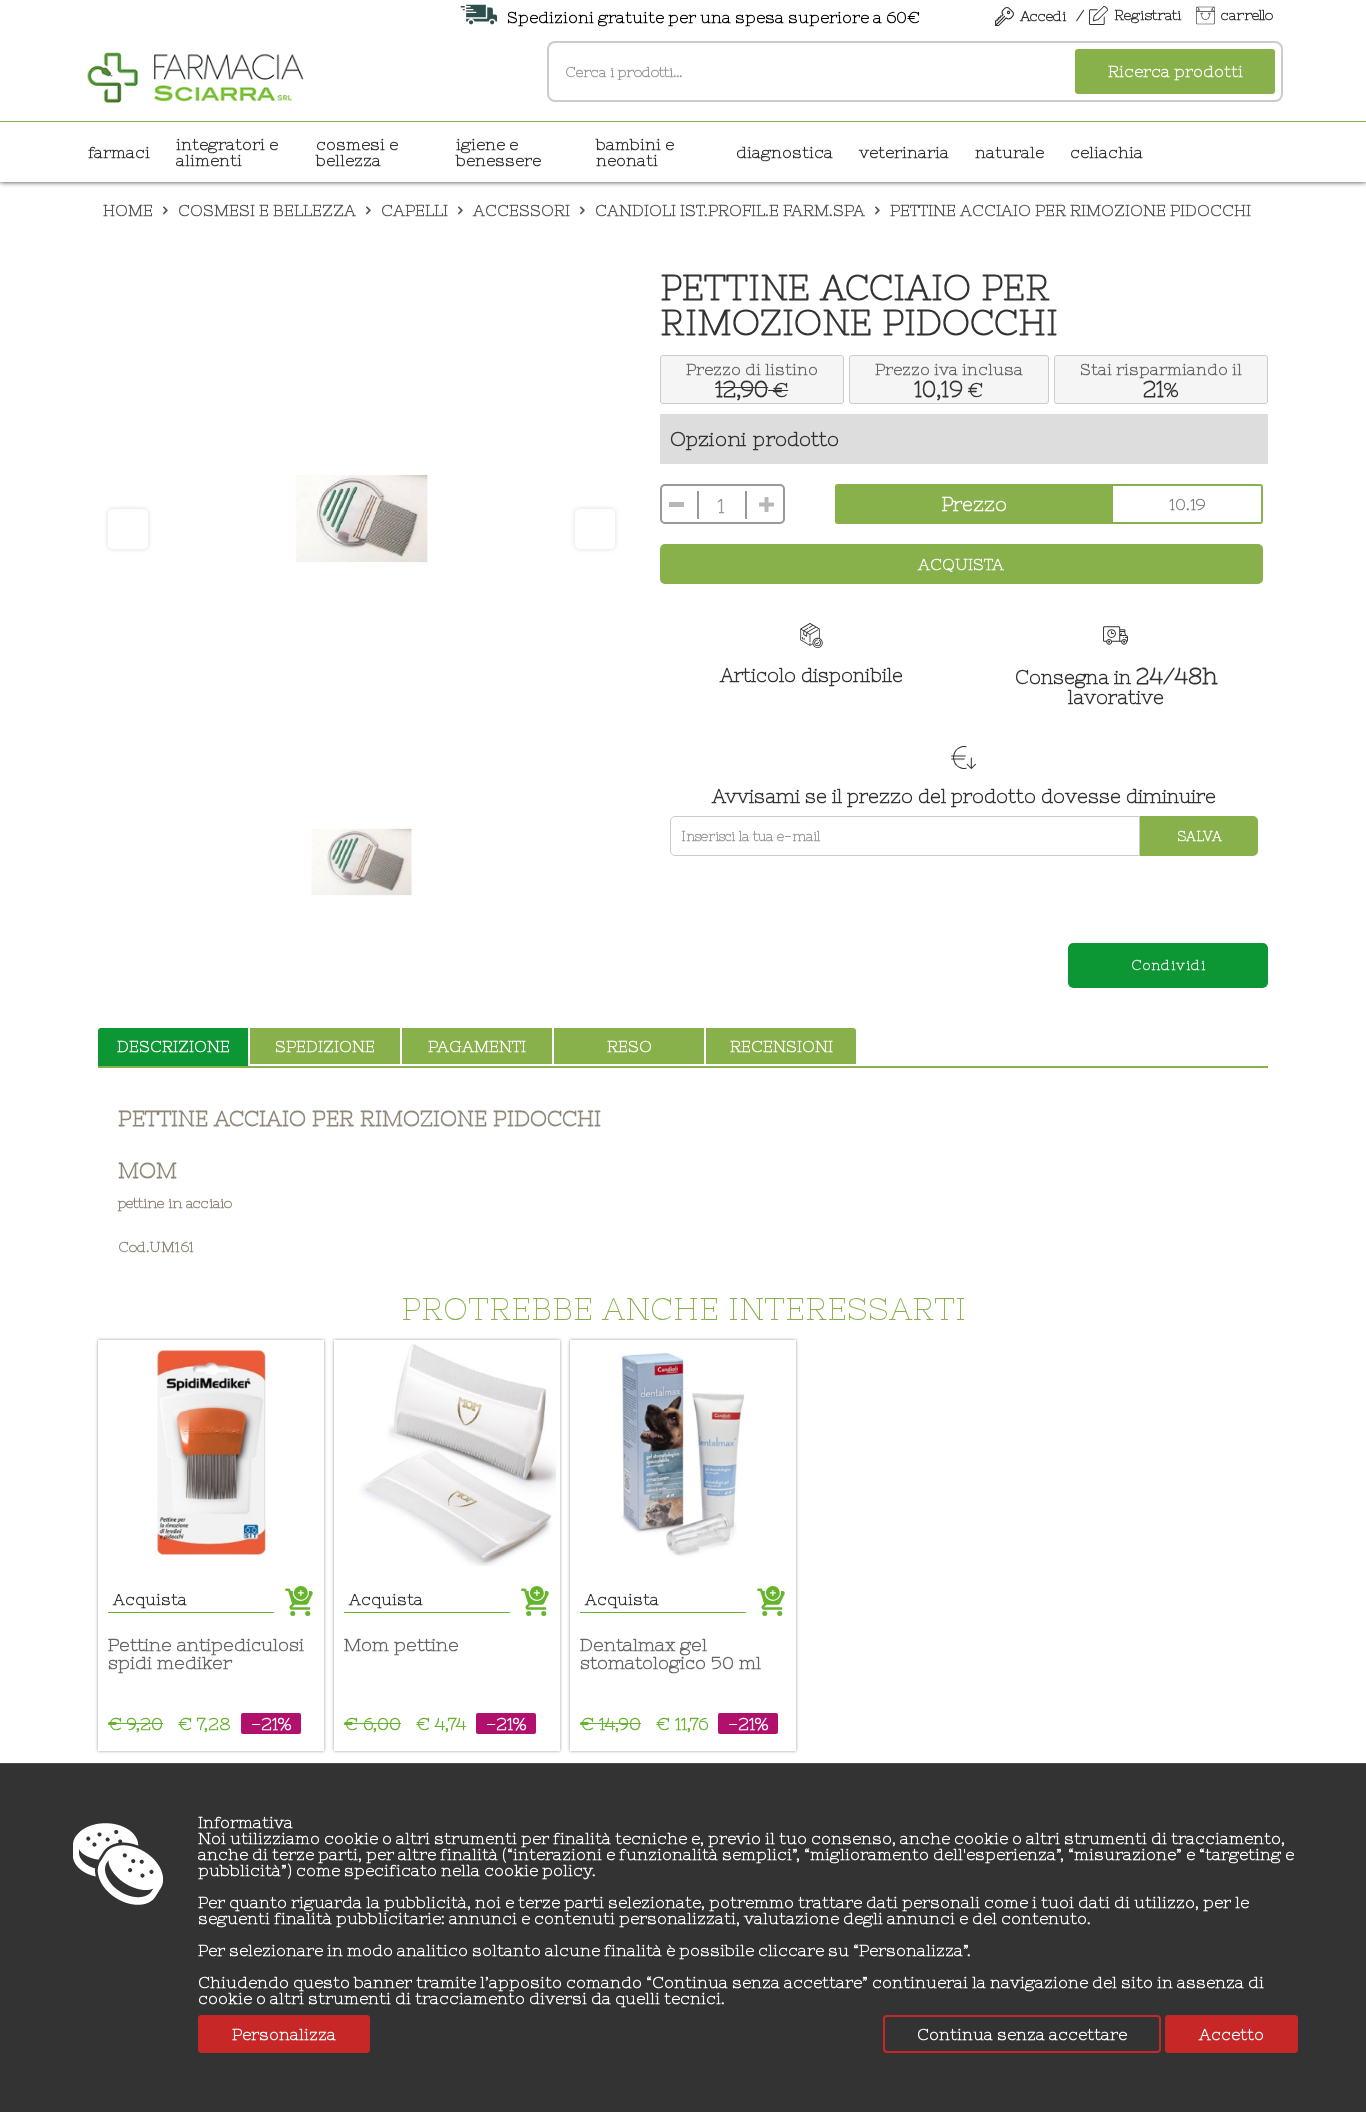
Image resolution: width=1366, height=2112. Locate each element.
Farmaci (119, 152)
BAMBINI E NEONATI (635, 152)
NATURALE (1009, 152)
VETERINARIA (904, 152)
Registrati (1147, 15)
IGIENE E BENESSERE (498, 152)
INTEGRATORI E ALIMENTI (227, 152)
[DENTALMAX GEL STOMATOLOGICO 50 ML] (683, 1453)
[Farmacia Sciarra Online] (195, 75)
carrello (1247, 15)
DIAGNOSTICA (784, 152)
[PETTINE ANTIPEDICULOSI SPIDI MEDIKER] (211, 1453)
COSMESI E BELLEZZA (357, 152)
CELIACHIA (1106, 152)
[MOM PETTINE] (447, 1453)
